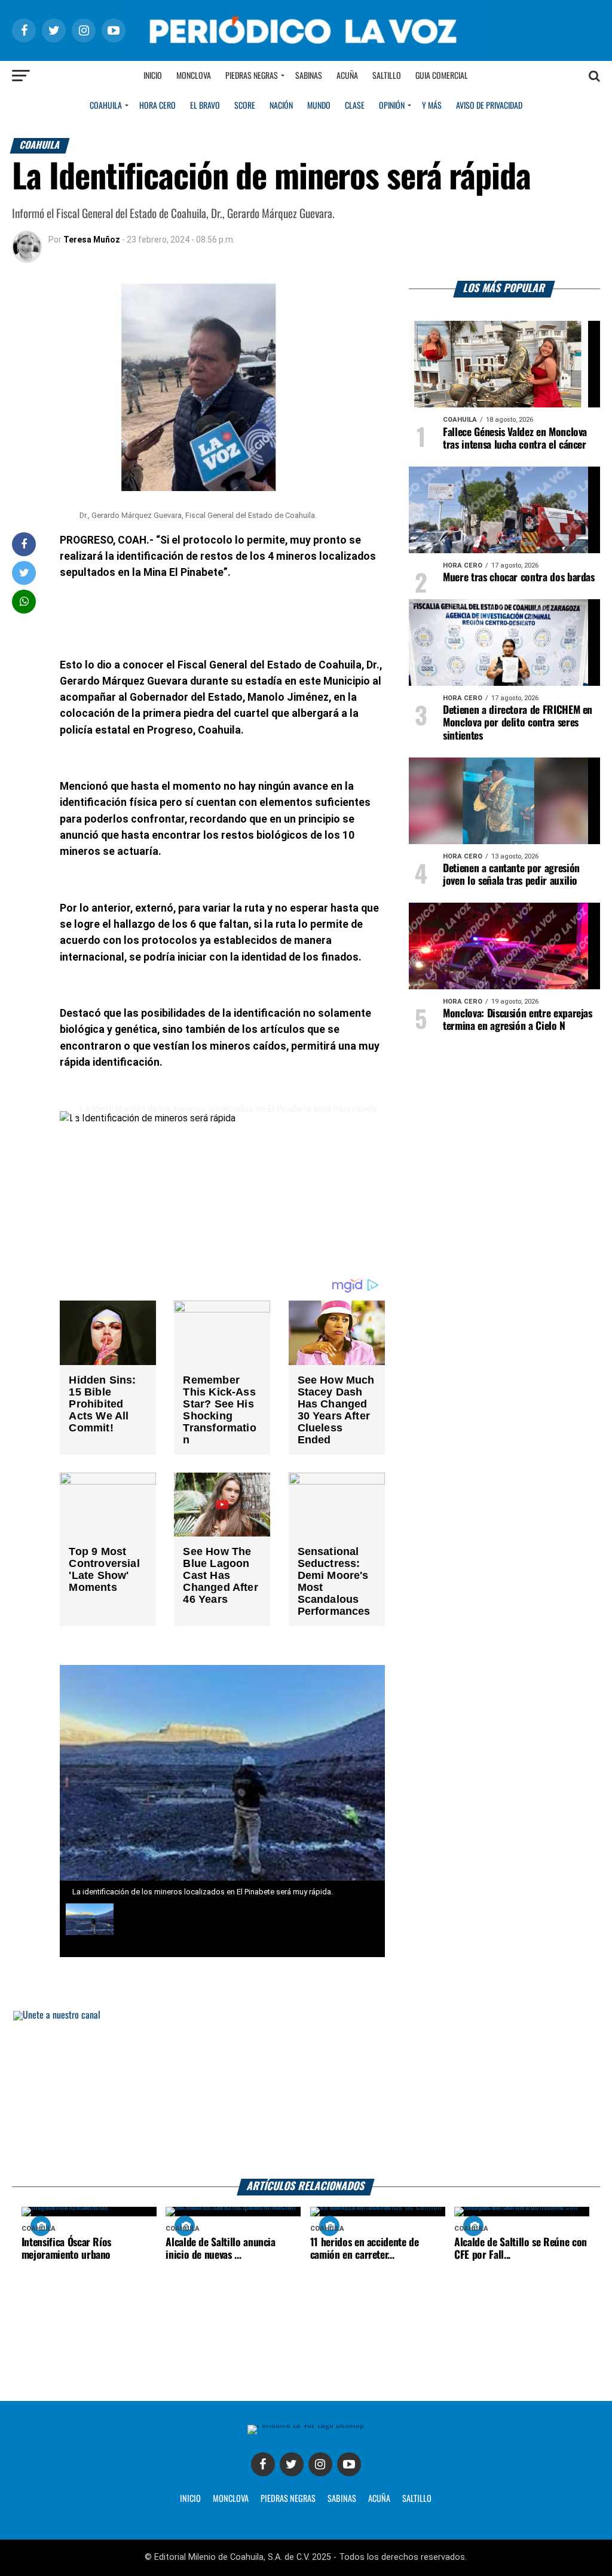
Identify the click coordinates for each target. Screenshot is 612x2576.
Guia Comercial (442, 76)
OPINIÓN (392, 106)
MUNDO (319, 106)
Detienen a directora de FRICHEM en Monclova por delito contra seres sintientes (518, 723)
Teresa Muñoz (92, 240)
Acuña (347, 76)
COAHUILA (106, 106)
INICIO (190, 2499)
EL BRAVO (205, 106)
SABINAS (342, 2499)
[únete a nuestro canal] (306, 2095)
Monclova (194, 76)
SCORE (245, 106)
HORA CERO (157, 106)
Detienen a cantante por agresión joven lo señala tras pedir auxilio (511, 875)
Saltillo (387, 76)
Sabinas (309, 76)
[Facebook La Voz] (263, 2464)
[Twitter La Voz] (292, 2464)
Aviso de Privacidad (489, 106)
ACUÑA (379, 2499)
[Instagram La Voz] (320, 2464)
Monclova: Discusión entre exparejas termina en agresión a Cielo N (518, 1020)
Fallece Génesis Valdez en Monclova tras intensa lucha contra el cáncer (515, 439)
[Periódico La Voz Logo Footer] (306, 2429)
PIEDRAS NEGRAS (288, 2499)
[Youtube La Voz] (349, 2464)
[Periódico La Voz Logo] (306, 30)
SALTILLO (417, 2499)
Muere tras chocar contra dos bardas (519, 578)
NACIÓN (281, 106)
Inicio (153, 76)
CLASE (355, 106)
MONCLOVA (231, 2499)
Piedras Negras (252, 76)
